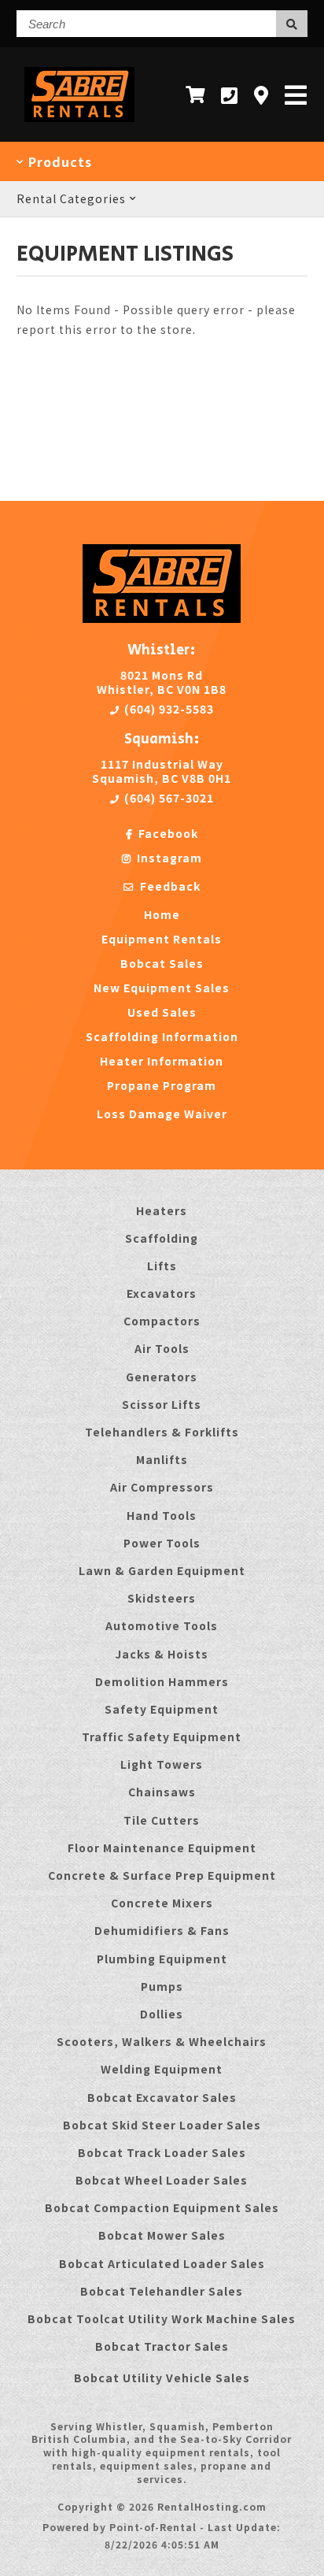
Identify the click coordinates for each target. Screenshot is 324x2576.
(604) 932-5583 (168, 709)
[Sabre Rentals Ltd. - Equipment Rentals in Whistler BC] (80, 125)
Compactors (162, 1321)
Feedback (169, 886)
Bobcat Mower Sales (162, 2235)
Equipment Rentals (162, 939)
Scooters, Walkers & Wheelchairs (162, 2041)
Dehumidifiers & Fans (162, 1930)
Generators (162, 1377)
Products (58, 161)
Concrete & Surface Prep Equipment (162, 1875)
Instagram (168, 858)
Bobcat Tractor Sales (162, 2346)
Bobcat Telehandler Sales (162, 2291)
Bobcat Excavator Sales (162, 2097)
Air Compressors (162, 1487)
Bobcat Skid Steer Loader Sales (162, 2125)
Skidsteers (162, 1598)
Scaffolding (162, 1238)
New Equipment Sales (162, 988)
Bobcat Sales (162, 963)
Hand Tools (162, 1515)
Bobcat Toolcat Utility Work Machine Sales (162, 2318)
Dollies (162, 2014)
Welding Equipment (162, 2069)
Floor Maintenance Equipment (162, 1848)
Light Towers (162, 1764)
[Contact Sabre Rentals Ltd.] (261, 95)
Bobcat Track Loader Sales (162, 2152)
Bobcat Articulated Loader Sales (162, 2263)
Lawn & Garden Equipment (162, 1570)
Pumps (162, 1986)
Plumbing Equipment (162, 1959)
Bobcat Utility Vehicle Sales (162, 2378)
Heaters (162, 1210)
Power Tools (162, 1543)
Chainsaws (162, 1792)
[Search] (292, 24)
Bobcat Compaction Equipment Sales (162, 2207)
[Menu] (296, 95)
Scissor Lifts (162, 1404)
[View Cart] (195, 95)
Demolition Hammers (162, 1681)
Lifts (162, 1266)
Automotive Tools (162, 1625)
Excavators (162, 1293)
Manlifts (162, 1459)
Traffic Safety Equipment (162, 1736)
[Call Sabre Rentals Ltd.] (230, 95)
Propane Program (162, 1085)
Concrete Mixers (162, 1903)
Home (162, 914)
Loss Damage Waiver (162, 1114)
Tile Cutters (162, 1820)
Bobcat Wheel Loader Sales (162, 2180)
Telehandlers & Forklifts (162, 1432)
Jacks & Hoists (162, 1654)
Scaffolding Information (162, 1036)
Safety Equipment (162, 1709)
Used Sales (162, 1012)
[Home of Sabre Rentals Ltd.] (162, 618)
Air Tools (162, 1348)
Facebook (167, 833)
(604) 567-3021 (168, 798)
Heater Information (162, 1061)
